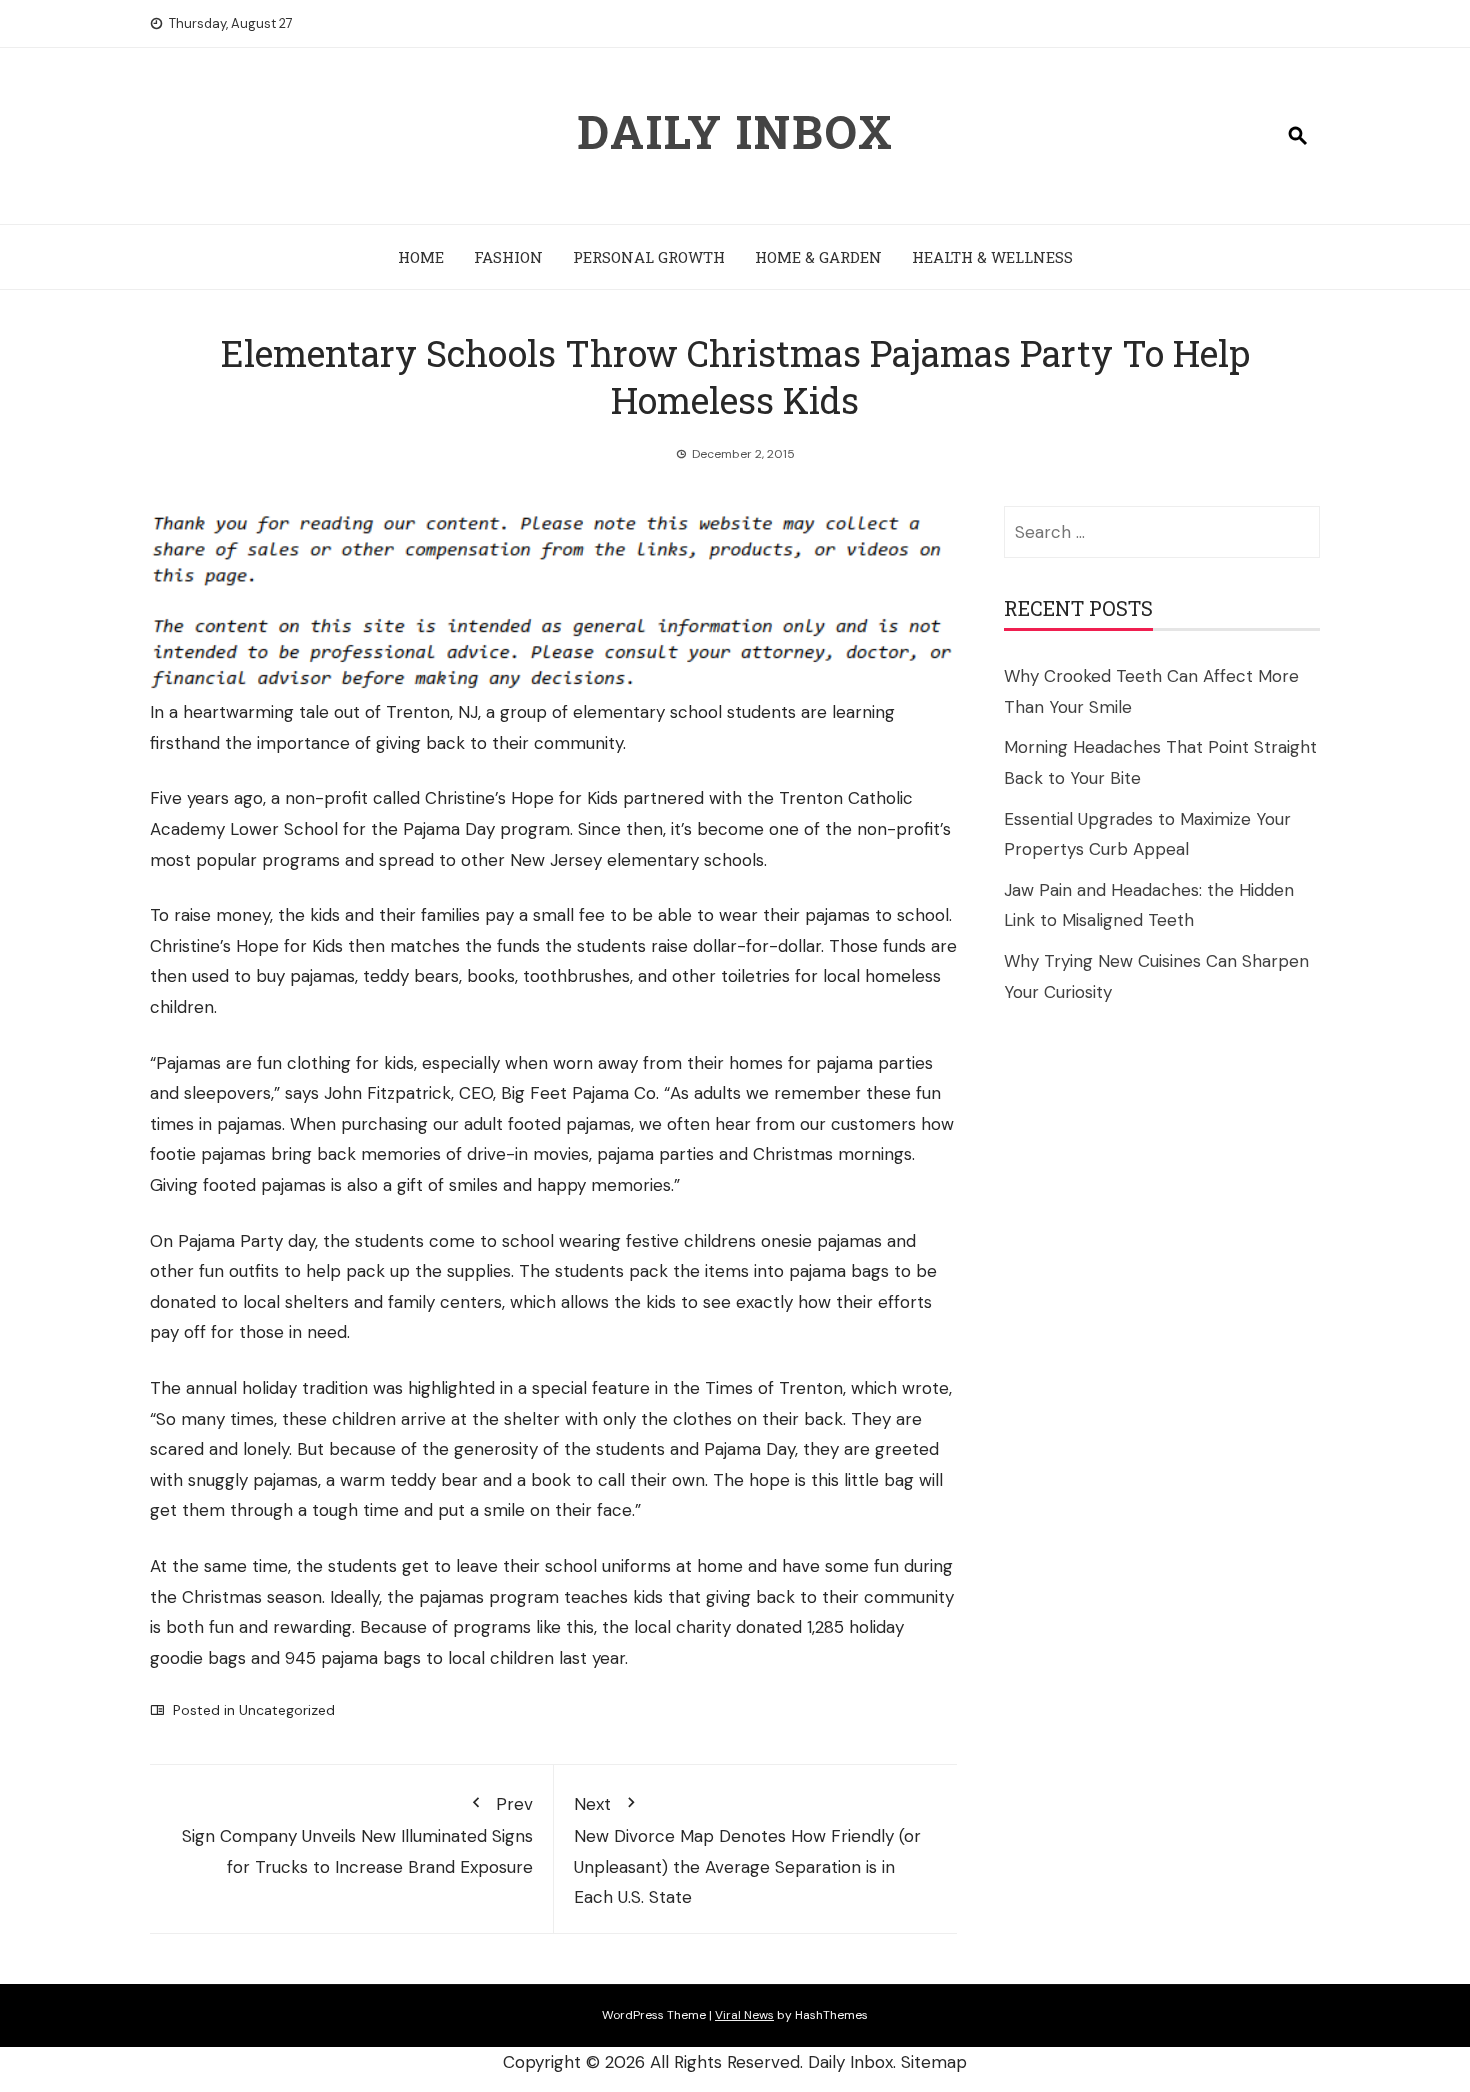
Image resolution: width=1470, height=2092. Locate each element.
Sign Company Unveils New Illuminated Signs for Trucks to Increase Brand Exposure (357, 1835)
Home (421, 257)
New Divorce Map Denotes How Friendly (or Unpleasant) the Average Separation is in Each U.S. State (747, 1851)
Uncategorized (287, 1710)
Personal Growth (649, 257)
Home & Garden (818, 257)
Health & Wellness (992, 257)
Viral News (744, 2015)
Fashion (508, 257)
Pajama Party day (246, 1241)
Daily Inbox (735, 131)
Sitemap (934, 2062)
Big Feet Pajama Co (578, 1093)
